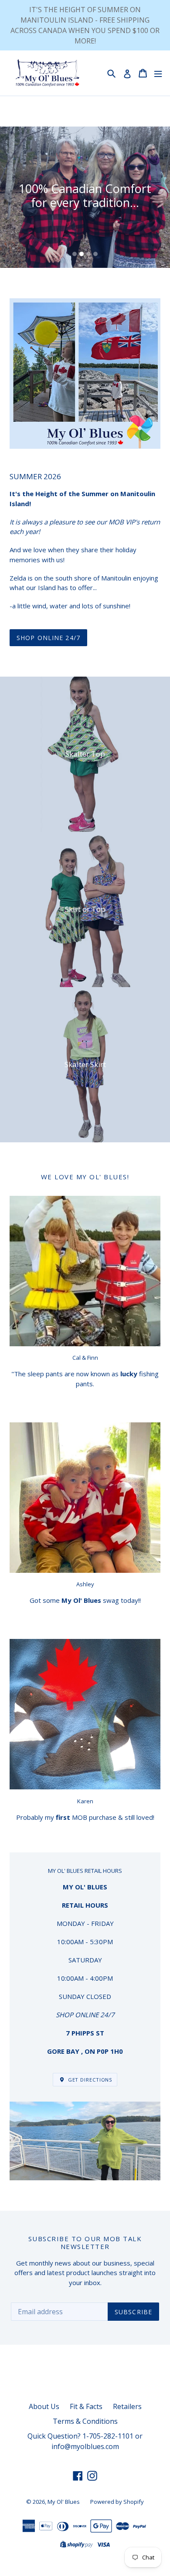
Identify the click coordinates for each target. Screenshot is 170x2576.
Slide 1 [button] (75, 254)
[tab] (75, 254)
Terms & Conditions (85, 2421)
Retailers (127, 2406)
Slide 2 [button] (82, 254)
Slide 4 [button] (95, 254)
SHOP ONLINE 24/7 (48, 638)
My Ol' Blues (64, 2502)
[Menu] (158, 73)
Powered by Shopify (117, 2502)
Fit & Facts (86, 2406)
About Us (44, 2406)
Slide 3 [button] (88, 254)
